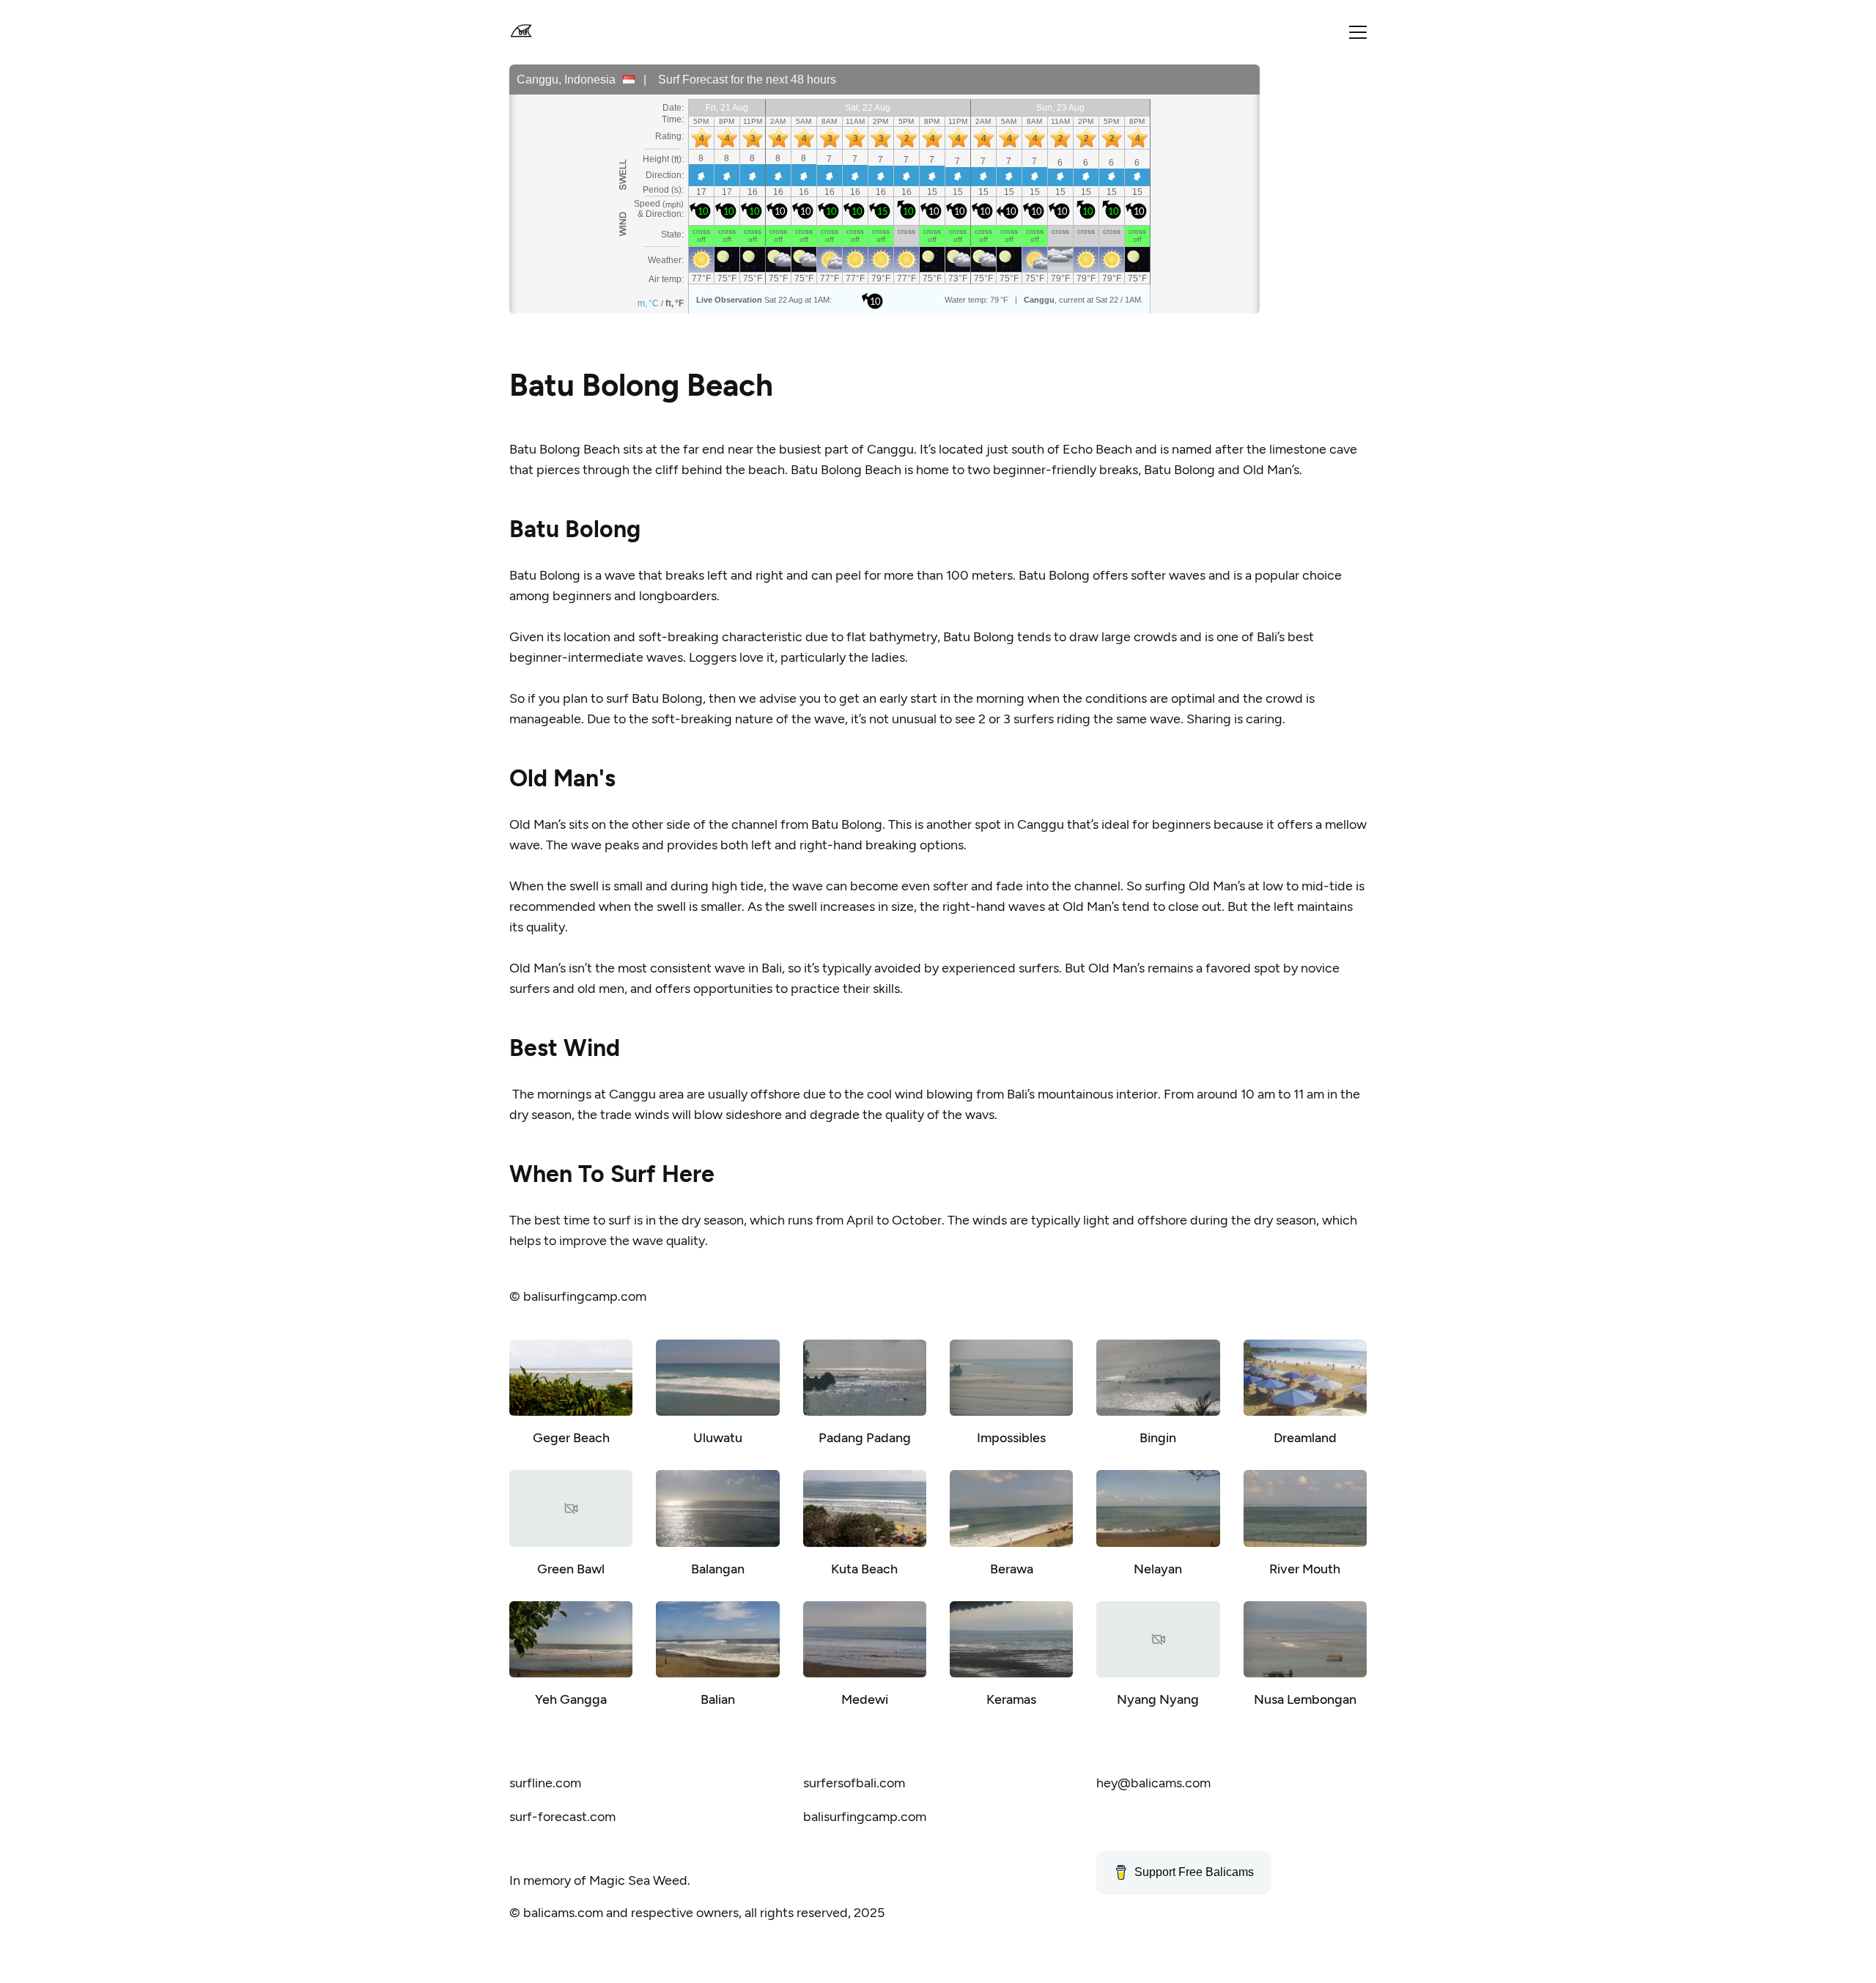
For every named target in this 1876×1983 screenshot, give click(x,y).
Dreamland (1305, 1438)
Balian (718, 1699)
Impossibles (1011, 1438)
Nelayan (1158, 1569)
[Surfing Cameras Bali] (521, 32)
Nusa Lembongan (1305, 1699)
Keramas (1011, 1699)
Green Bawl (571, 1569)
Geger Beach (571, 1438)
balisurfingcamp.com (585, 1296)
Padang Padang (865, 1438)
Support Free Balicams (1194, 1872)
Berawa (1012, 1569)
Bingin (1158, 1438)
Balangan (718, 1569)
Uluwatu (718, 1438)
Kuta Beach (864, 1569)
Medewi (865, 1699)
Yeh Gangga (571, 1699)
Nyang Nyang (1158, 1699)
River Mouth (1305, 1569)
